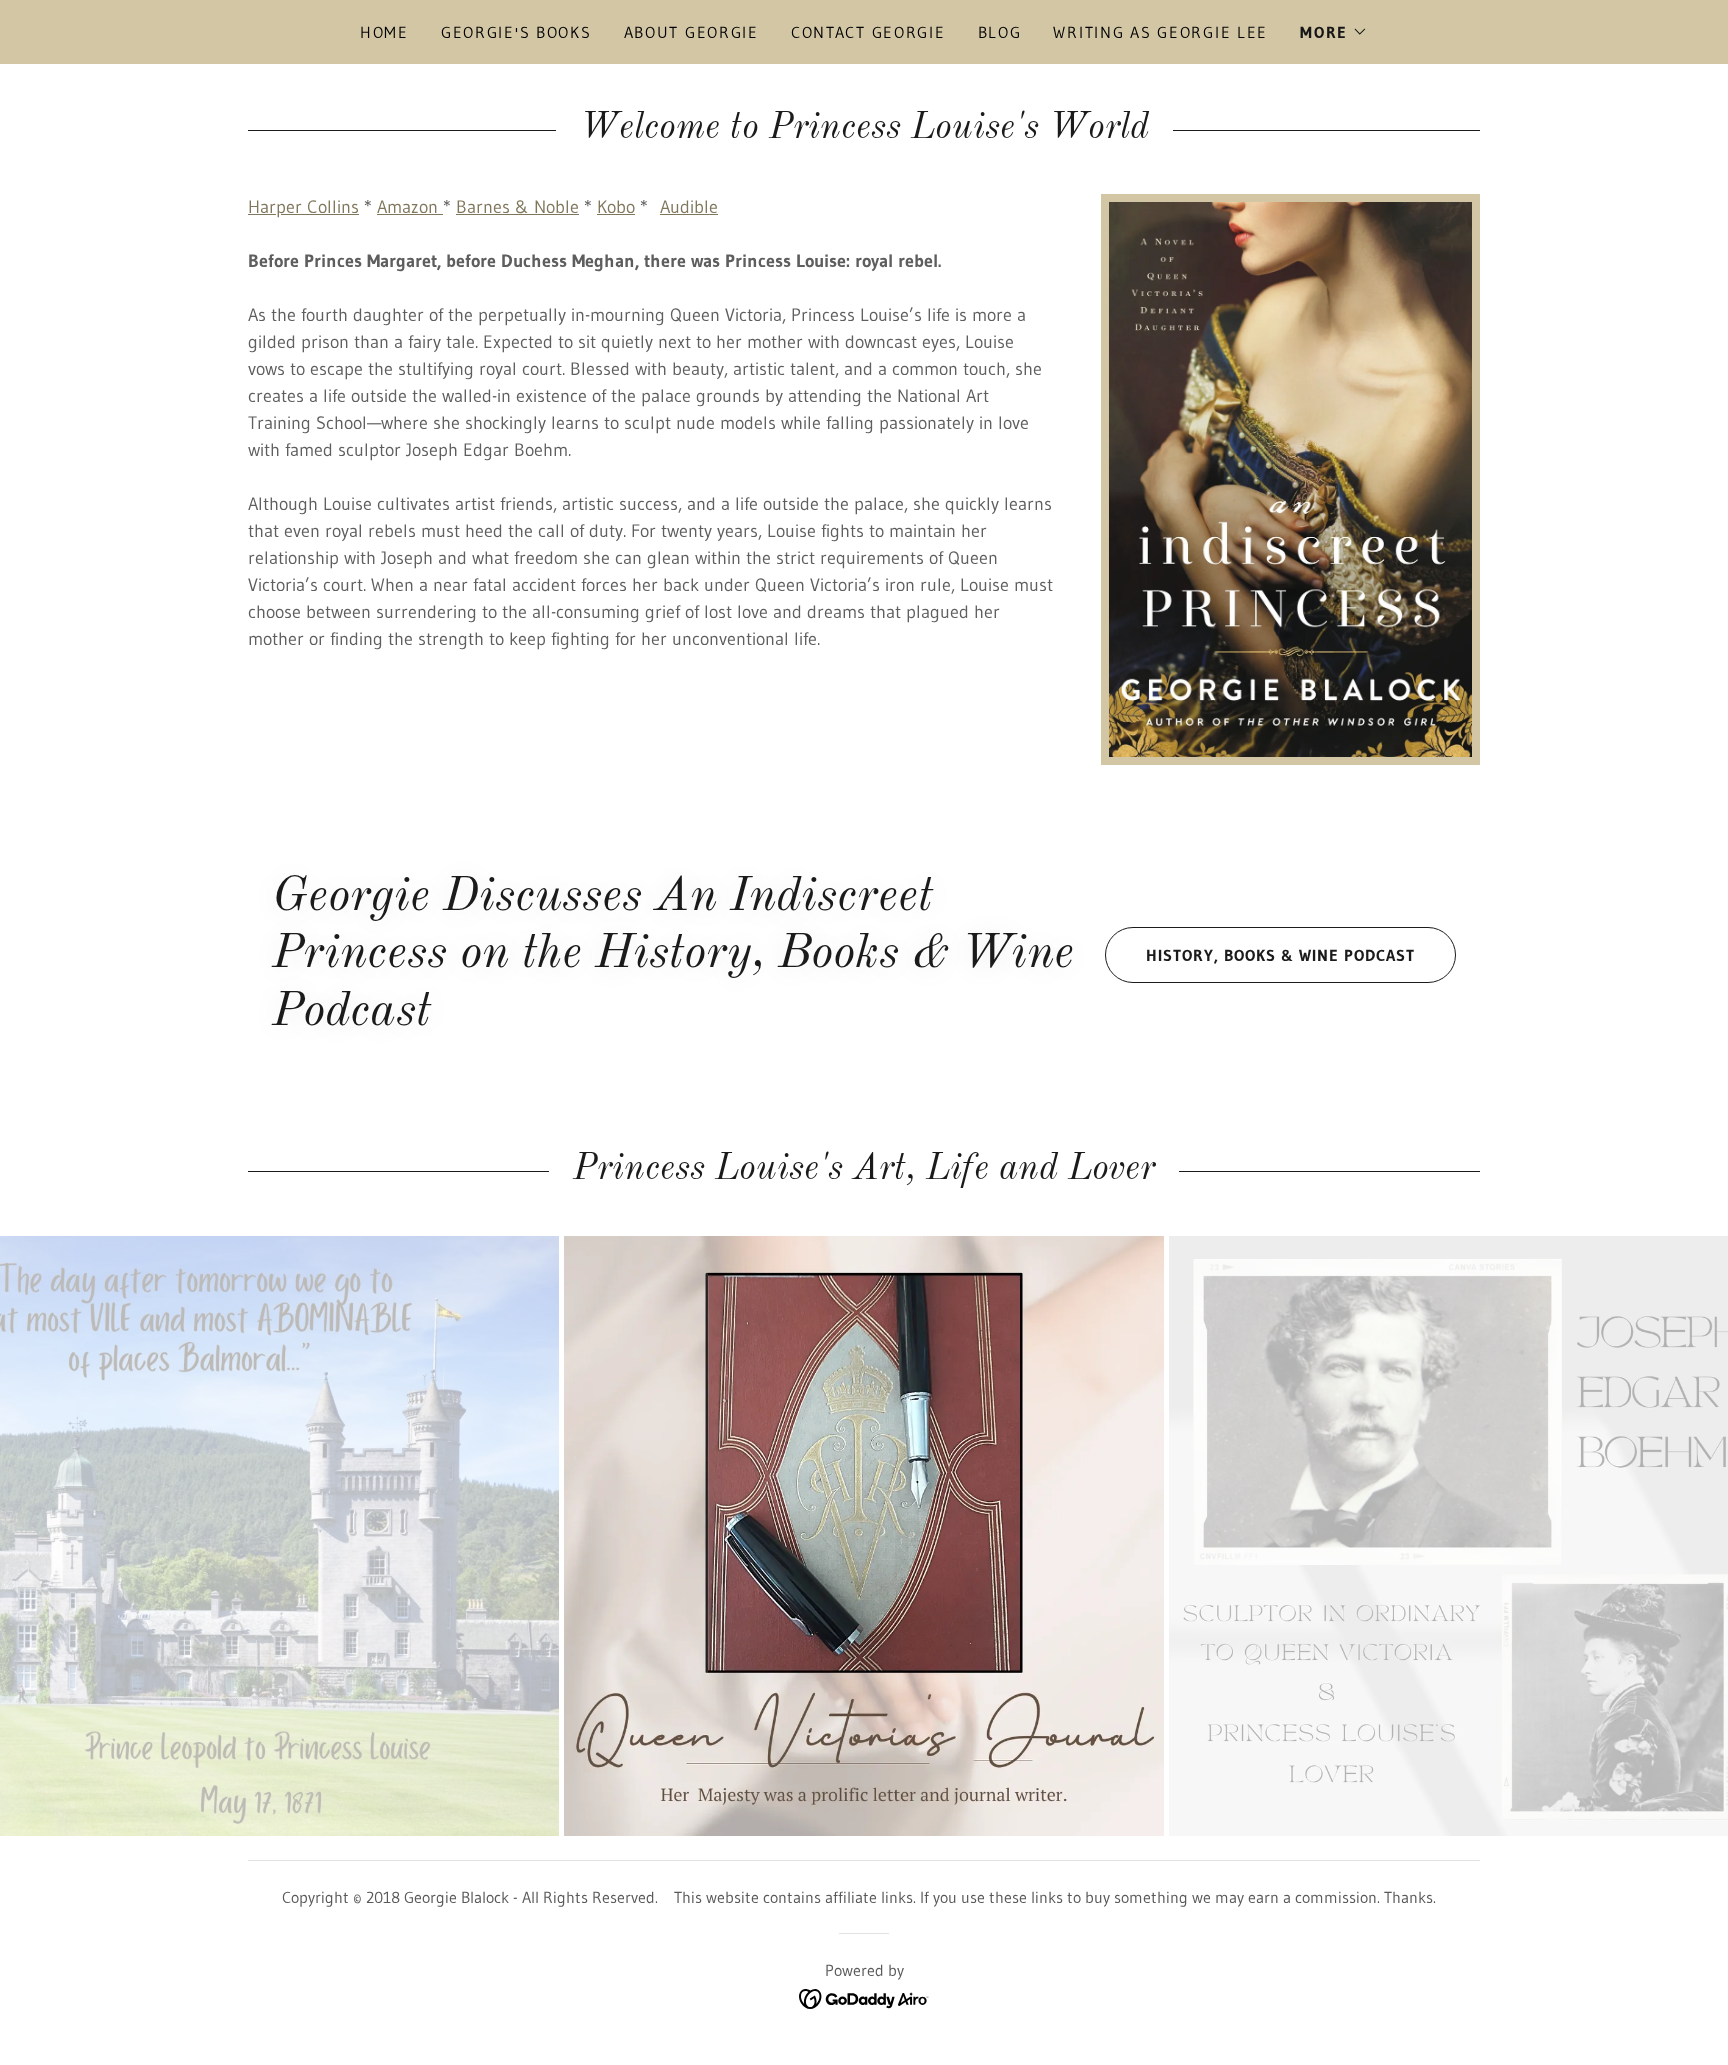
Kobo (616, 207)
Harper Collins (303, 207)
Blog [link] (1000, 32)
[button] (1334, 32)
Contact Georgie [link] (868, 32)
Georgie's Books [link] (516, 32)
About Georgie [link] (691, 32)
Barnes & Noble (517, 207)
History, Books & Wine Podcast (1280, 955)
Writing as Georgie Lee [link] (1160, 32)
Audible (689, 207)
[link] (864, 1997)
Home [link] (384, 32)
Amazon (410, 207)
